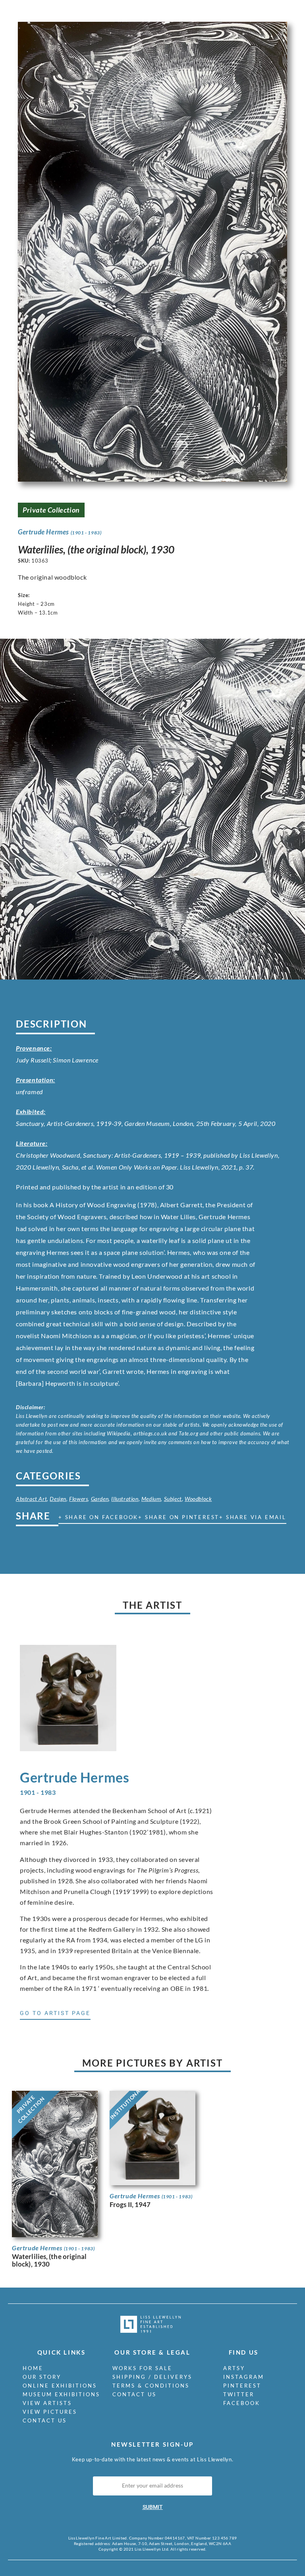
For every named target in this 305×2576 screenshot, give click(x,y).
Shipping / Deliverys (152, 2377)
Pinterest (242, 2386)
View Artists (47, 2403)
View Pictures (50, 2412)
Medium (151, 1499)
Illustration (125, 1499)
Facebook (242, 2403)
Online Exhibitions (60, 2386)
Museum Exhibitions (61, 2394)
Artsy (234, 2368)
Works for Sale (142, 2368)
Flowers (78, 1499)
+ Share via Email (253, 1517)
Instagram (244, 2377)
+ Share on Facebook (98, 1517)
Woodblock (198, 1499)
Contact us (45, 2420)
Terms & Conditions (151, 2386)
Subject (173, 1499)
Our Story (42, 2377)
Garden (100, 1499)
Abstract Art (31, 1499)
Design (58, 1499)
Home (33, 2368)
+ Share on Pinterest (179, 1517)
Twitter (239, 2394)
